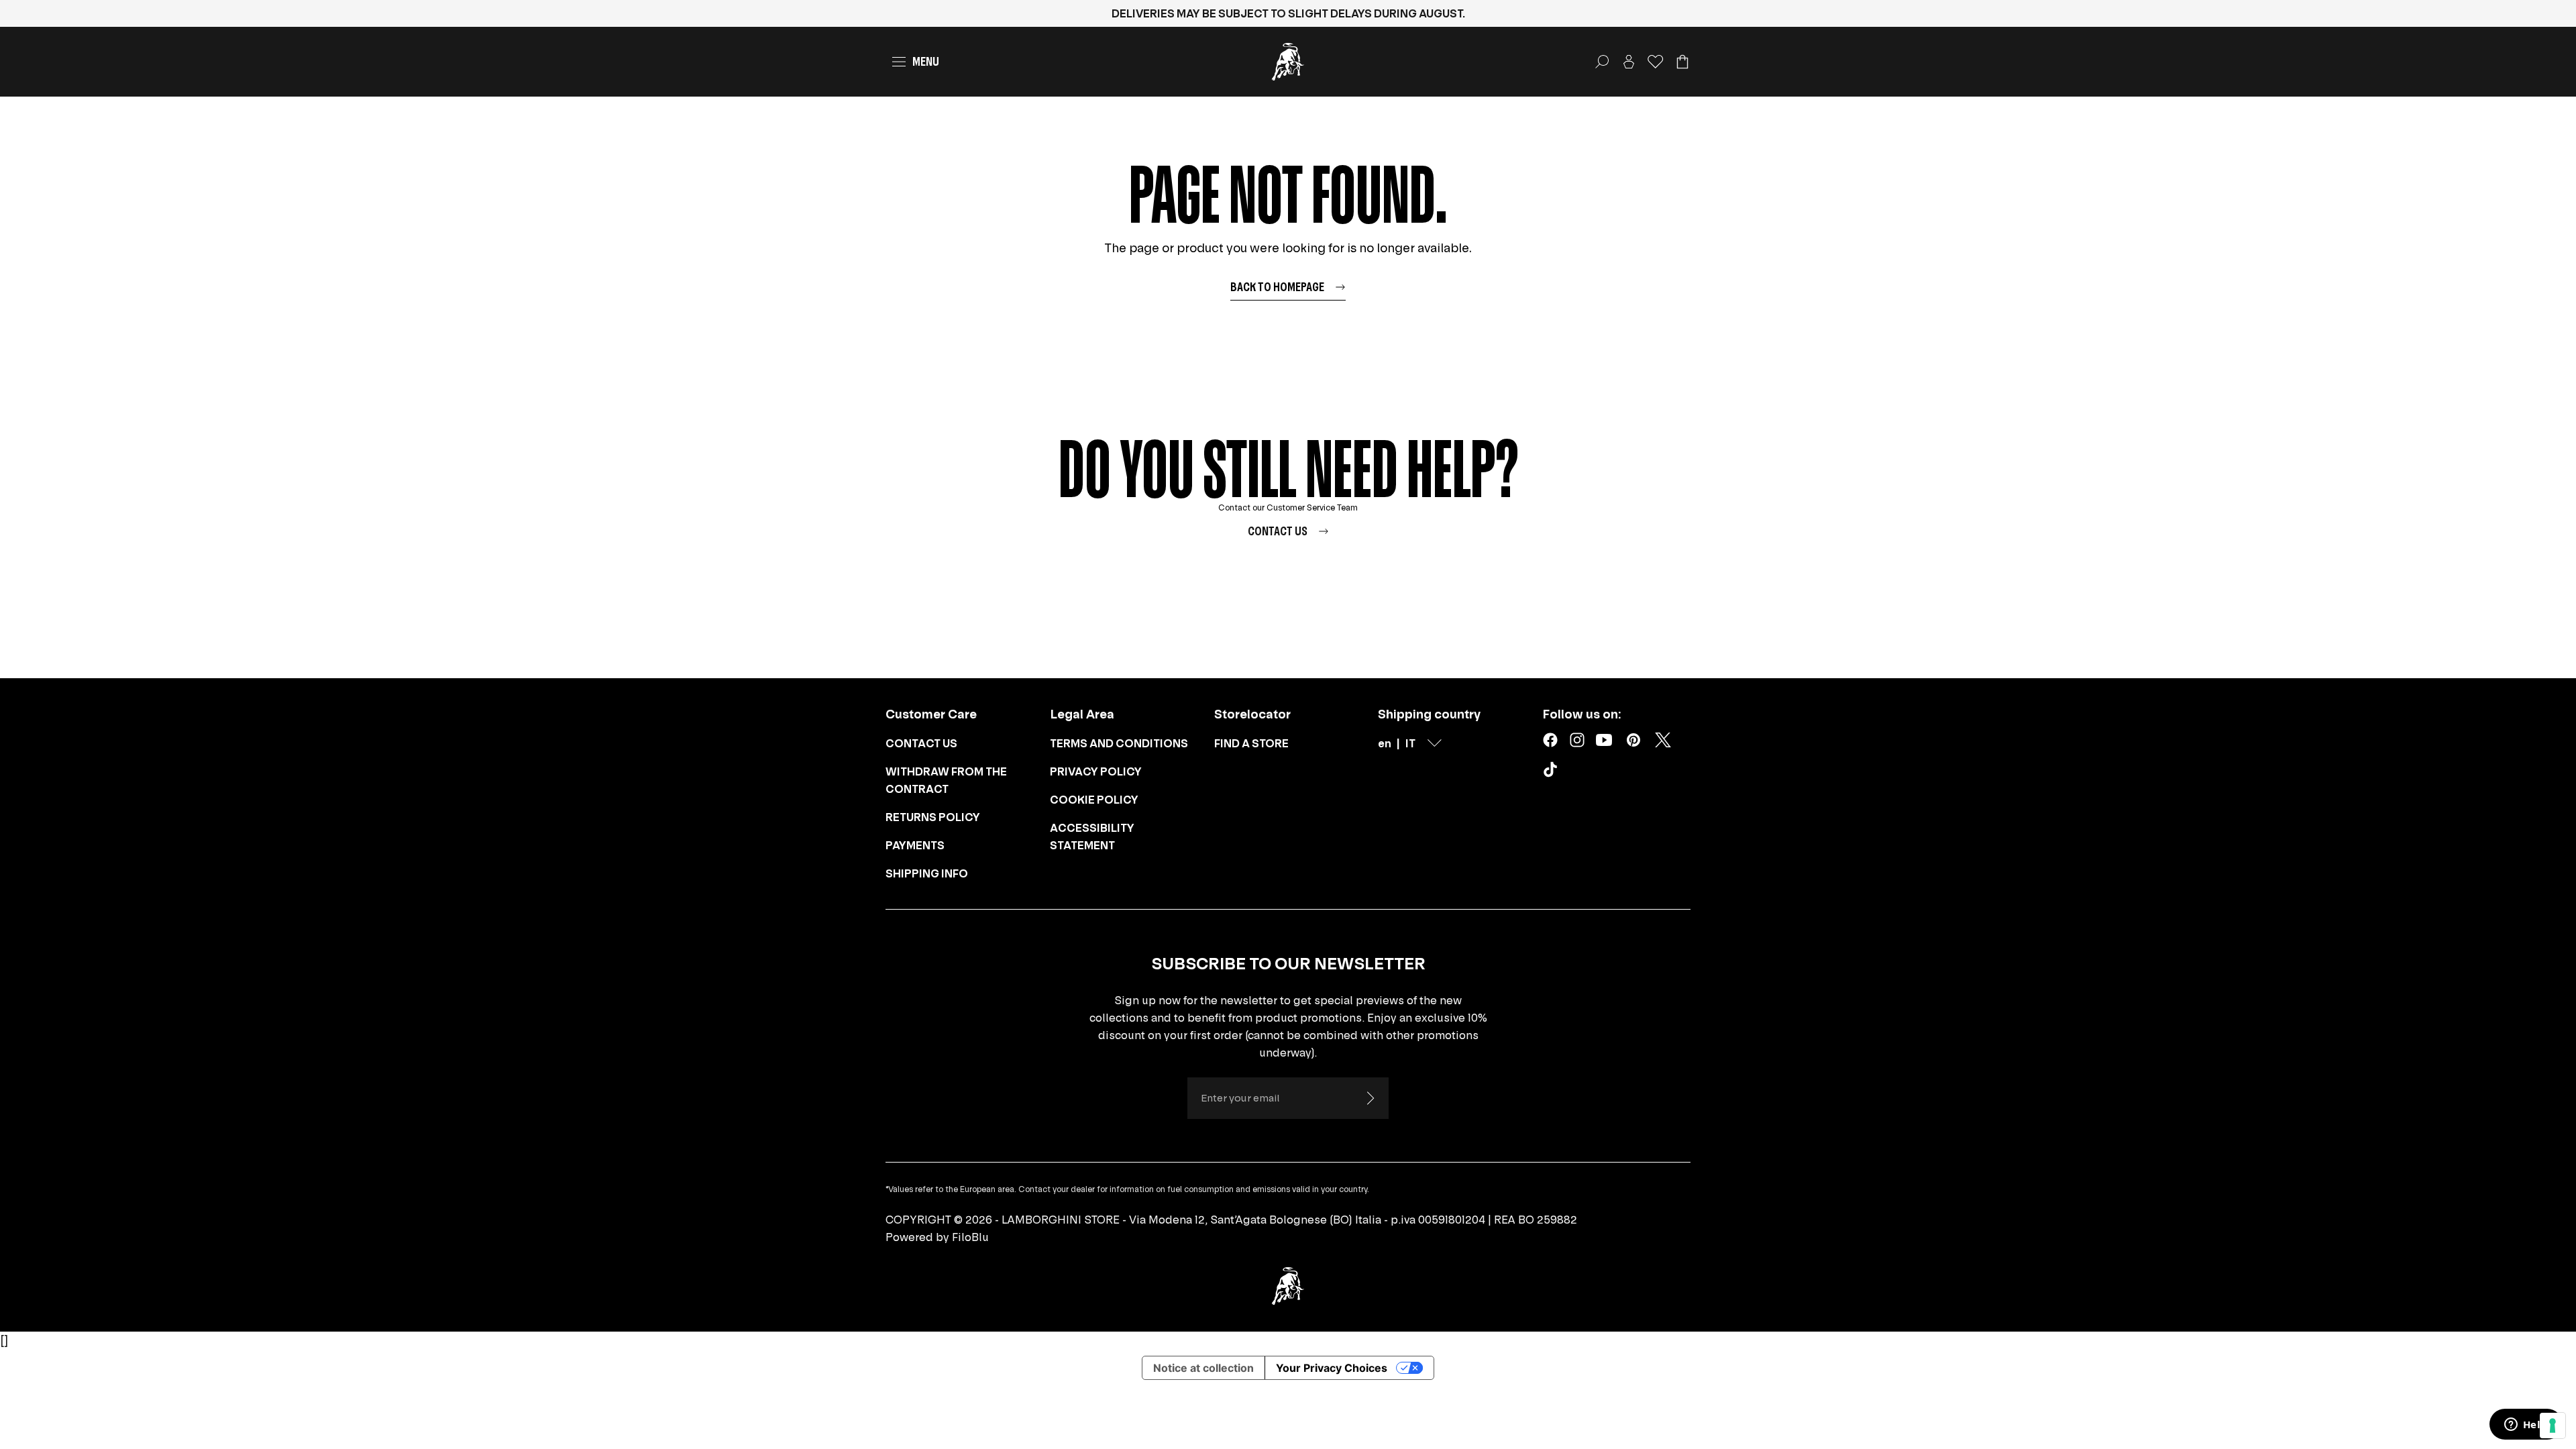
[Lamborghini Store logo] (1288, 62)
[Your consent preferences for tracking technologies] (2553, 1426)
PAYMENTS (915, 845)
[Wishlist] (1656, 62)
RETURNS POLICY (933, 817)
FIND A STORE (1251, 743)
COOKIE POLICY (1094, 800)
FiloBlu (970, 1237)
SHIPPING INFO (927, 873)
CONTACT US (921, 743)
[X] (1663, 740)
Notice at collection (1203, 1368)
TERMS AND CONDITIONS (1119, 743)
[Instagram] (1577, 740)
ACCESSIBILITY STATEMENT (1092, 837)
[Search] (1602, 62)
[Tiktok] (1553, 772)
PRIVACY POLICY (1096, 771)
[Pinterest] (1633, 740)
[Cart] (1682, 62)
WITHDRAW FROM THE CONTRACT (946, 780)
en (1385, 743)
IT (1410, 743)
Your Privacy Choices (1332, 1368)
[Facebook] (1550, 740)
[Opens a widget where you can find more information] (2526, 1426)
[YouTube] (1604, 740)
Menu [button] (926, 61)
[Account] (1629, 62)
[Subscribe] (1370, 1098)
